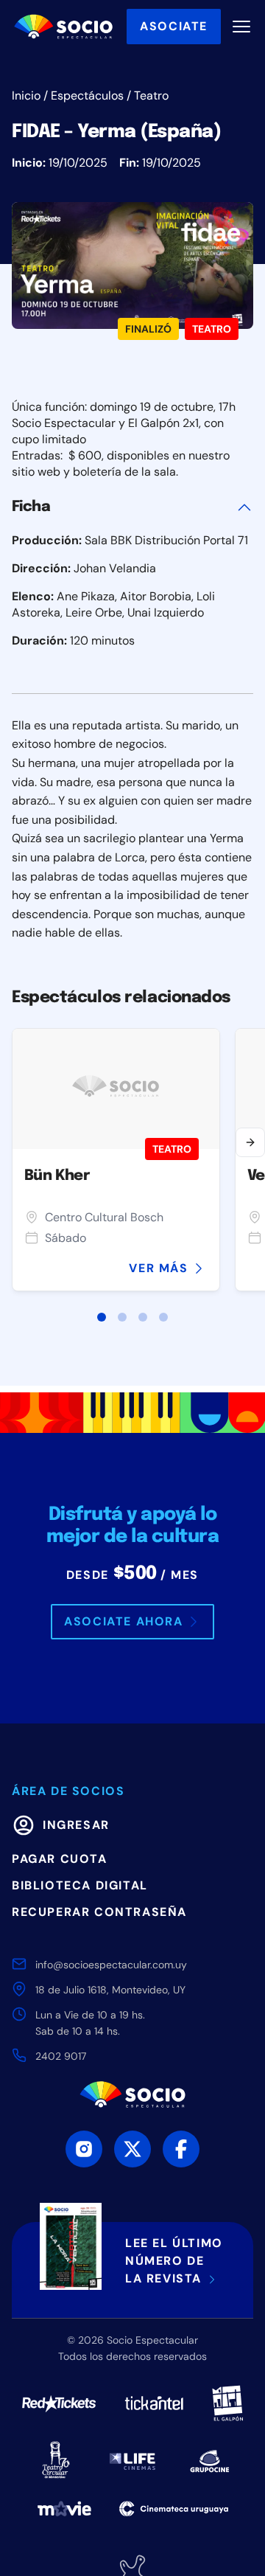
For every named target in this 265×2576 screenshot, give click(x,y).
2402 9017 (61, 2056)
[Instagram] (84, 2149)
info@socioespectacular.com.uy (111, 1965)
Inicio (26, 96)
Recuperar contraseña (99, 1912)
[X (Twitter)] (132, 2149)
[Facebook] (181, 2149)
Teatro (151, 96)
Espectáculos (87, 96)
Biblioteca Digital (80, 1885)
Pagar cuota (60, 1859)
